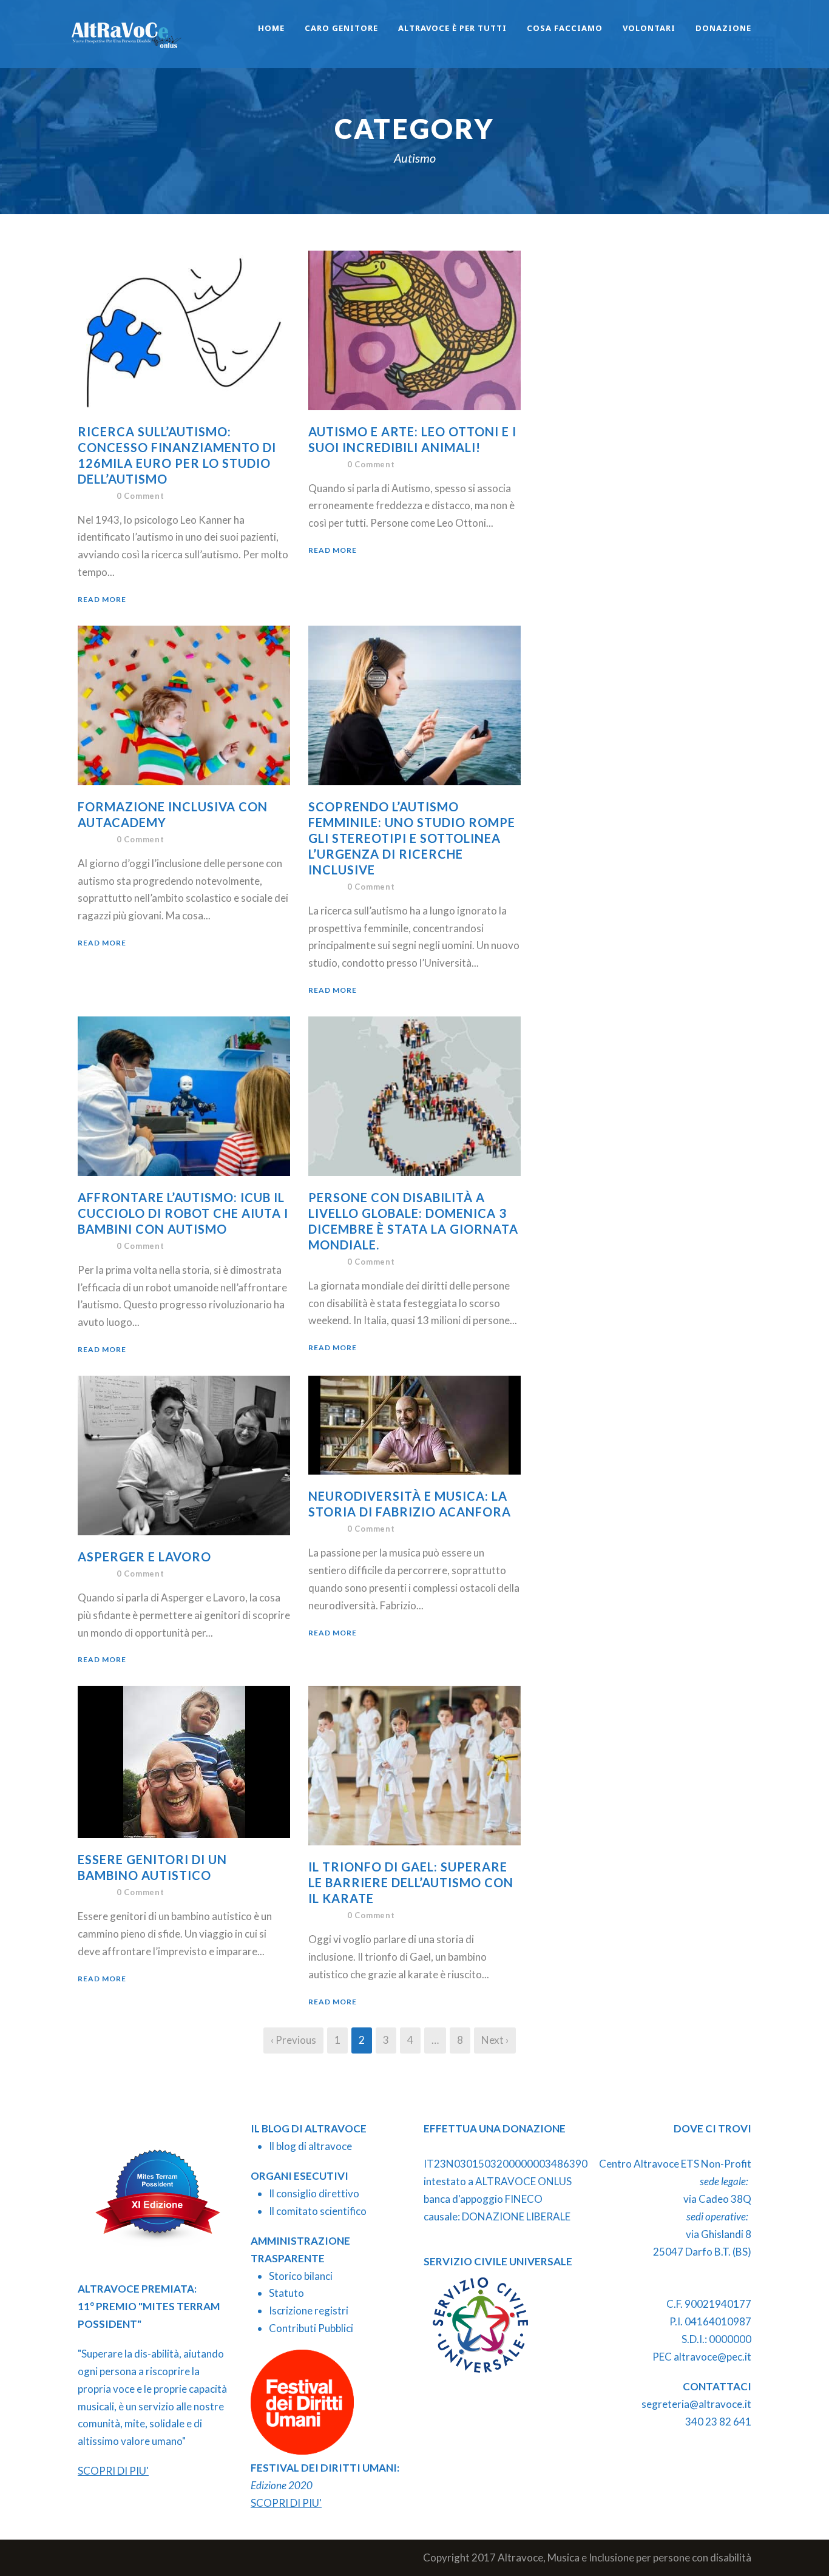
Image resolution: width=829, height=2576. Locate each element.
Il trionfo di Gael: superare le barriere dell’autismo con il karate (411, 1882)
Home (271, 28)
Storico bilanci (301, 2276)
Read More (102, 599)
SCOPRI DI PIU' (113, 2471)
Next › (495, 2040)
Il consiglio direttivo (314, 2193)
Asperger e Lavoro (144, 1557)
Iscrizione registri (309, 2311)
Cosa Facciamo (565, 28)
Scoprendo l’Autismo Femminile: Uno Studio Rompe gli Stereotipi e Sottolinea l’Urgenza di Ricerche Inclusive (412, 838)
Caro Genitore (341, 28)
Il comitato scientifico (318, 2211)
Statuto (286, 2293)
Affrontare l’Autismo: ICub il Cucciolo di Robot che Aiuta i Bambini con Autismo (183, 1213)
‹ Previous (293, 2040)
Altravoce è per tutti (452, 28)
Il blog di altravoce (310, 2146)
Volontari (649, 28)
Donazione (723, 28)
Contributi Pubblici (311, 2328)
